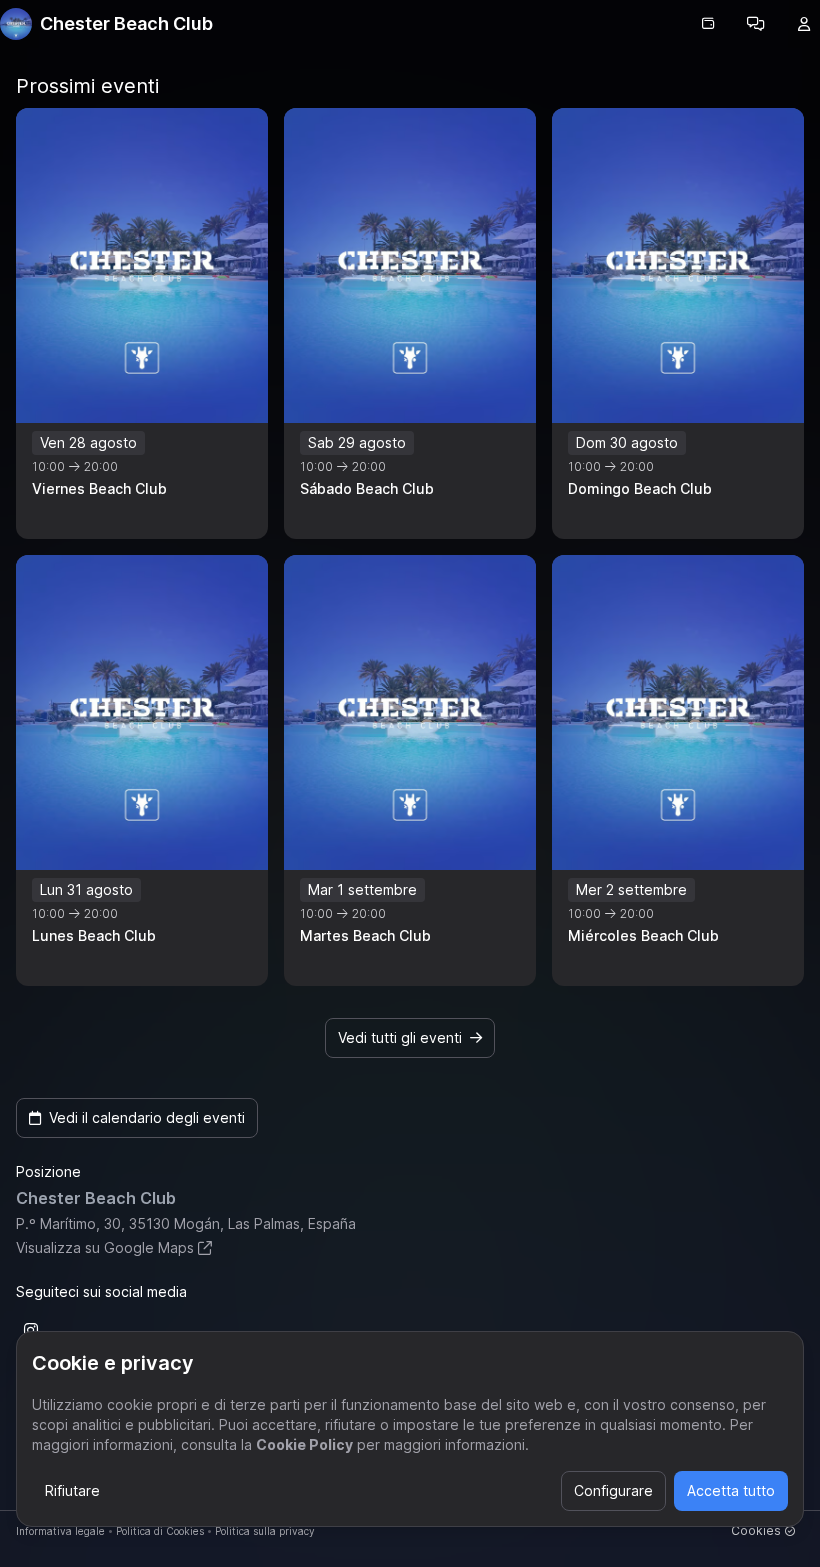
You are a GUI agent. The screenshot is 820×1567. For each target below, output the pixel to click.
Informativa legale (60, 1531)
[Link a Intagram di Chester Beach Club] (31, 1330)
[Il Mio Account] (804, 24)
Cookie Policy (304, 1444)
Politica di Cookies (160, 1531)
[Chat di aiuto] (756, 24)
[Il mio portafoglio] (708, 24)
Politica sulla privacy (265, 1531)
